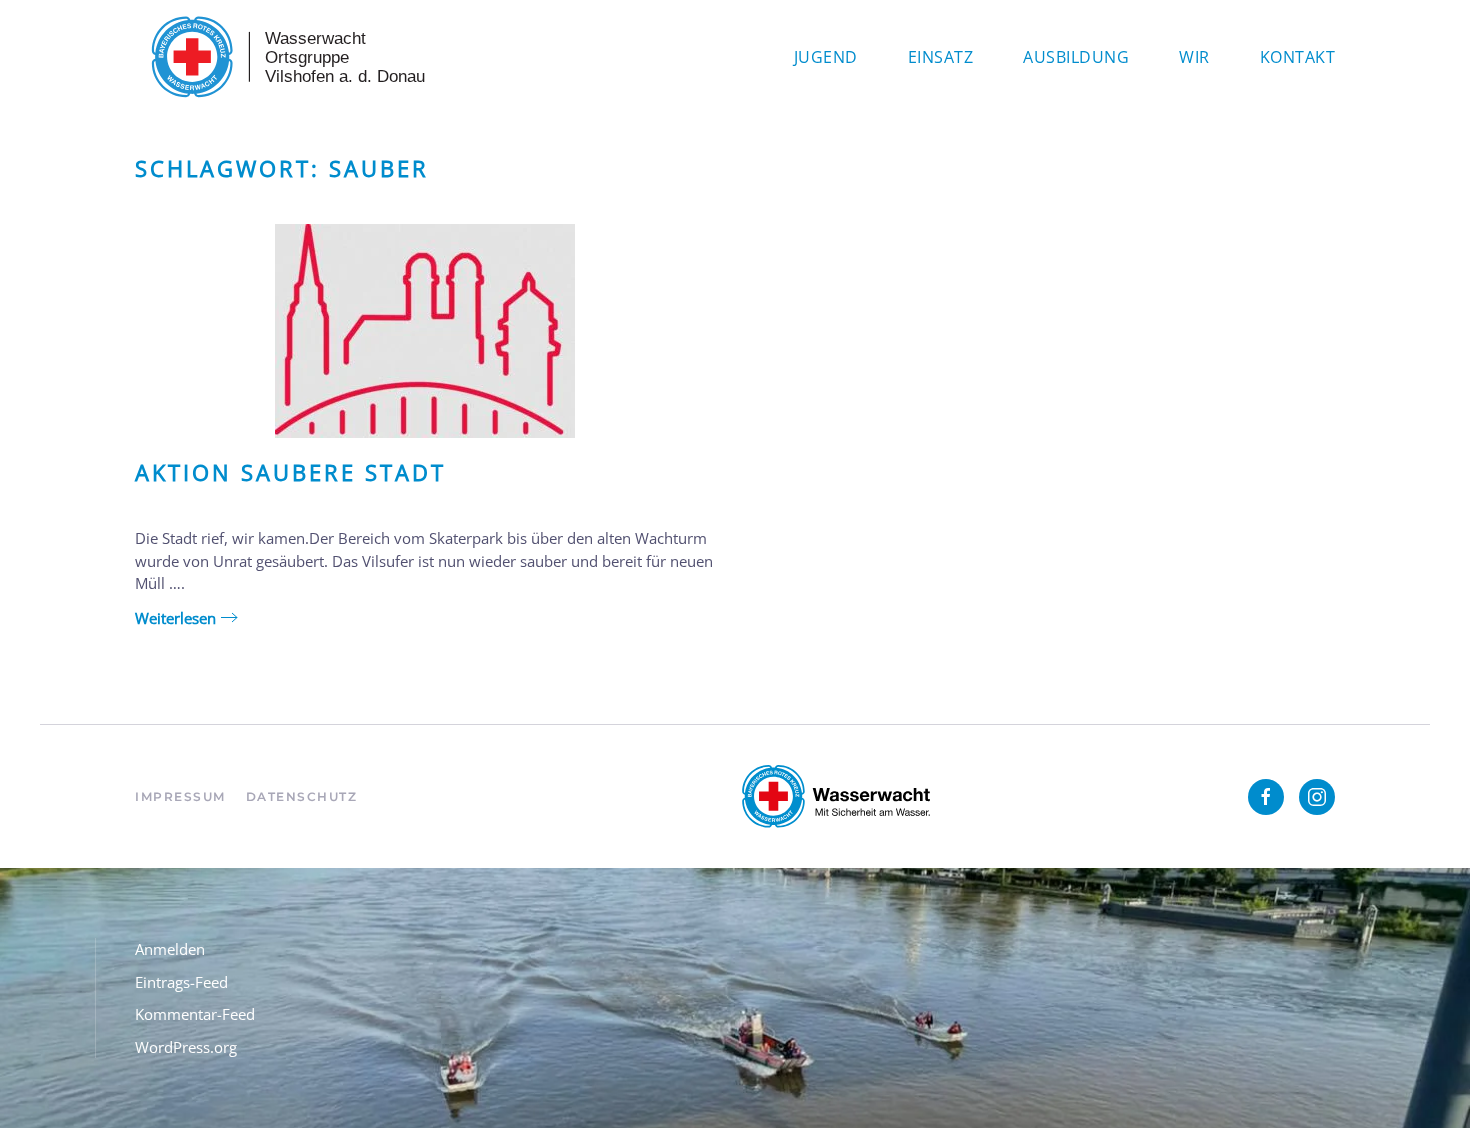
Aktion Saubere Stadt (290, 472)
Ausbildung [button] (1076, 57)
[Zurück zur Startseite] (285, 57)
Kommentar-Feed (195, 1014)
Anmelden (170, 949)
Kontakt (1298, 57)
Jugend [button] (826, 57)
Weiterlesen (175, 618)
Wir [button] (1194, 57)
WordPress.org (186, 1047)
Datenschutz (302, 796)
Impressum (180, 796)
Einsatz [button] (941, 57)
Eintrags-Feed (181, 982)
